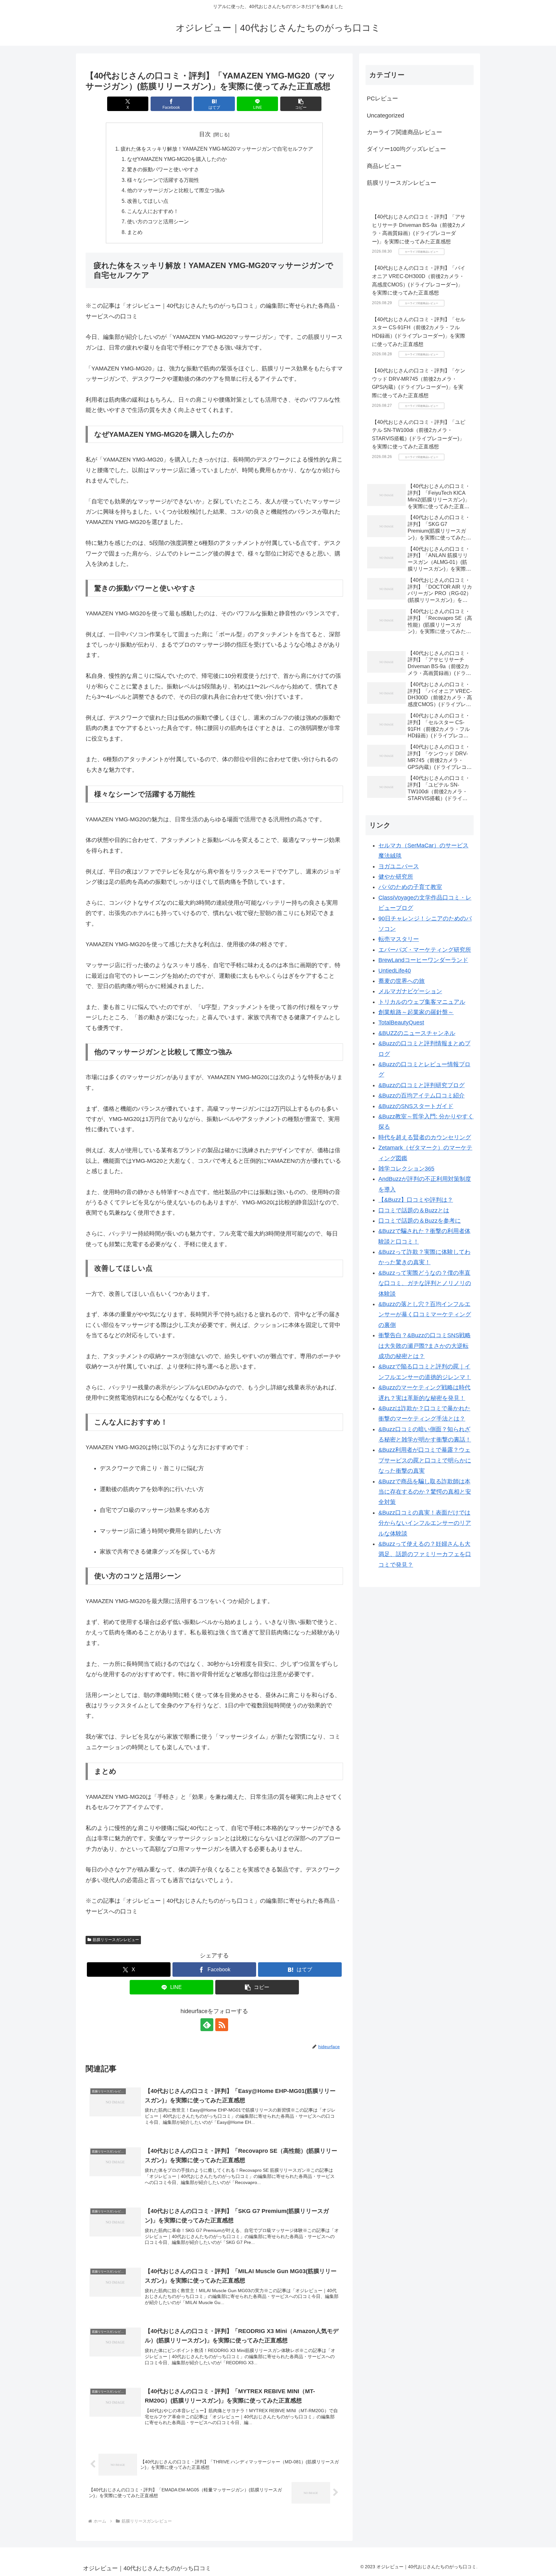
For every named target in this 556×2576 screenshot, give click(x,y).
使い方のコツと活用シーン (158, 221)
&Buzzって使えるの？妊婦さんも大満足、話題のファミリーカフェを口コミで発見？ (425, 1554)
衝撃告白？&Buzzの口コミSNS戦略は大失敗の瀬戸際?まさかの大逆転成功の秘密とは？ (425, 1346)
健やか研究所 (396, 877)
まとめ (135, 232)
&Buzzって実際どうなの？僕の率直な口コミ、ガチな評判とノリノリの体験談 (425, 1283)
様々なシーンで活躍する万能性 (163, 180)
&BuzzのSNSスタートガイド (416, 1106)
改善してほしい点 (148, 201)
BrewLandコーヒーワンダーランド (423, 960)
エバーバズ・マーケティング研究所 (425, 950)
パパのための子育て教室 (410, 887)
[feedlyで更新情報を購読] (207, 2025)
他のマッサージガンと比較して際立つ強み (176, 190)
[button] (301, 104)
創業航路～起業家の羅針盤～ (416, 1012)
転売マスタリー (399, 939)
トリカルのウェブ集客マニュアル (422, 1002)
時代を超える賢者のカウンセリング (425, 1137)
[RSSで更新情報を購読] (222, 2025)
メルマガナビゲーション (410, 991)
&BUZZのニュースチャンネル (417, 1033)
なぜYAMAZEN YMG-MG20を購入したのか (177, 159)
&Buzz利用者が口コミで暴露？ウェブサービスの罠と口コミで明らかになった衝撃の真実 (425, 1460)
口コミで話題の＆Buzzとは (414, 1210)
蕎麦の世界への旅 (402, 981)
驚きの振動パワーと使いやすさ (163, 169)
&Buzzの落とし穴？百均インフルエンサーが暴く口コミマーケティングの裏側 (425, 1315)
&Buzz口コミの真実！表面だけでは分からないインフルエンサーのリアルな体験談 (425, 1523)
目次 (205, 134)
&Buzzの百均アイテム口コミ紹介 (422, 1096)
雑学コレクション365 (406, 1169)
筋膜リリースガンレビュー (116, 1940)
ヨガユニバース (399, 866)
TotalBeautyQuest (401, 1022)
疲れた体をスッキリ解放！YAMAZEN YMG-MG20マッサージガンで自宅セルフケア (217, 149)
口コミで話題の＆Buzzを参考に (420, 1221)
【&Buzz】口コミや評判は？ (416, 1200)
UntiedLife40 (395, 971)
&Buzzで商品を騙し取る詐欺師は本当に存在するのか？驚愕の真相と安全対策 (425, 1492)
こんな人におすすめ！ (153, 211)
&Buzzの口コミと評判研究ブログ (422, 1085)
